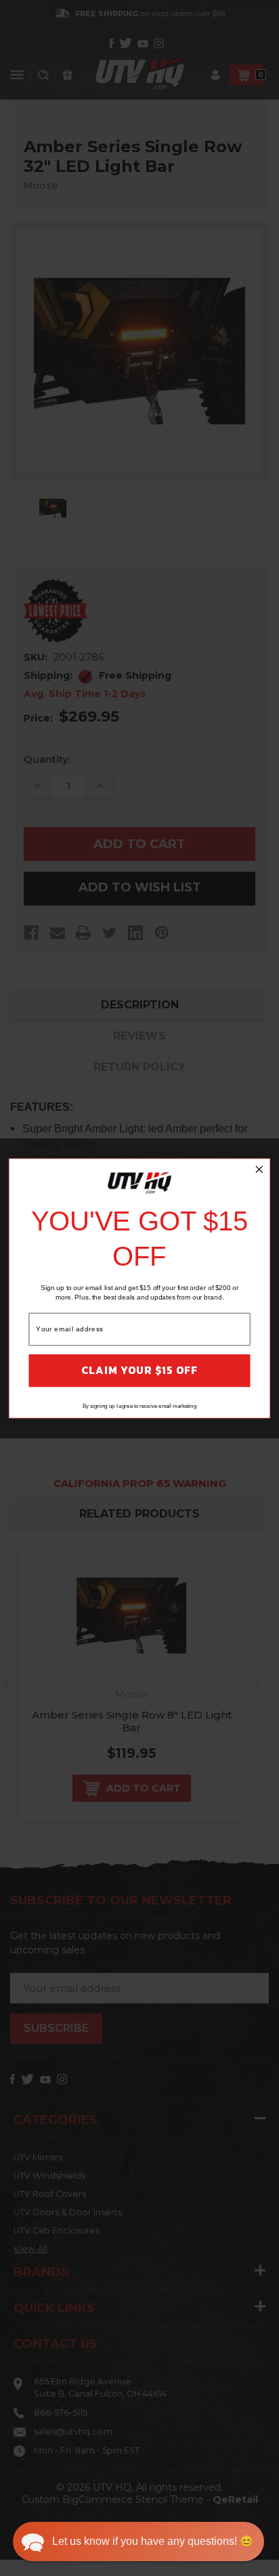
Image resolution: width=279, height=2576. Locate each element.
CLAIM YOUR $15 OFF (139, 1370)
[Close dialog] (259, 1169)
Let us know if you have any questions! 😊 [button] (153, 2541)
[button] (138, 2541)
